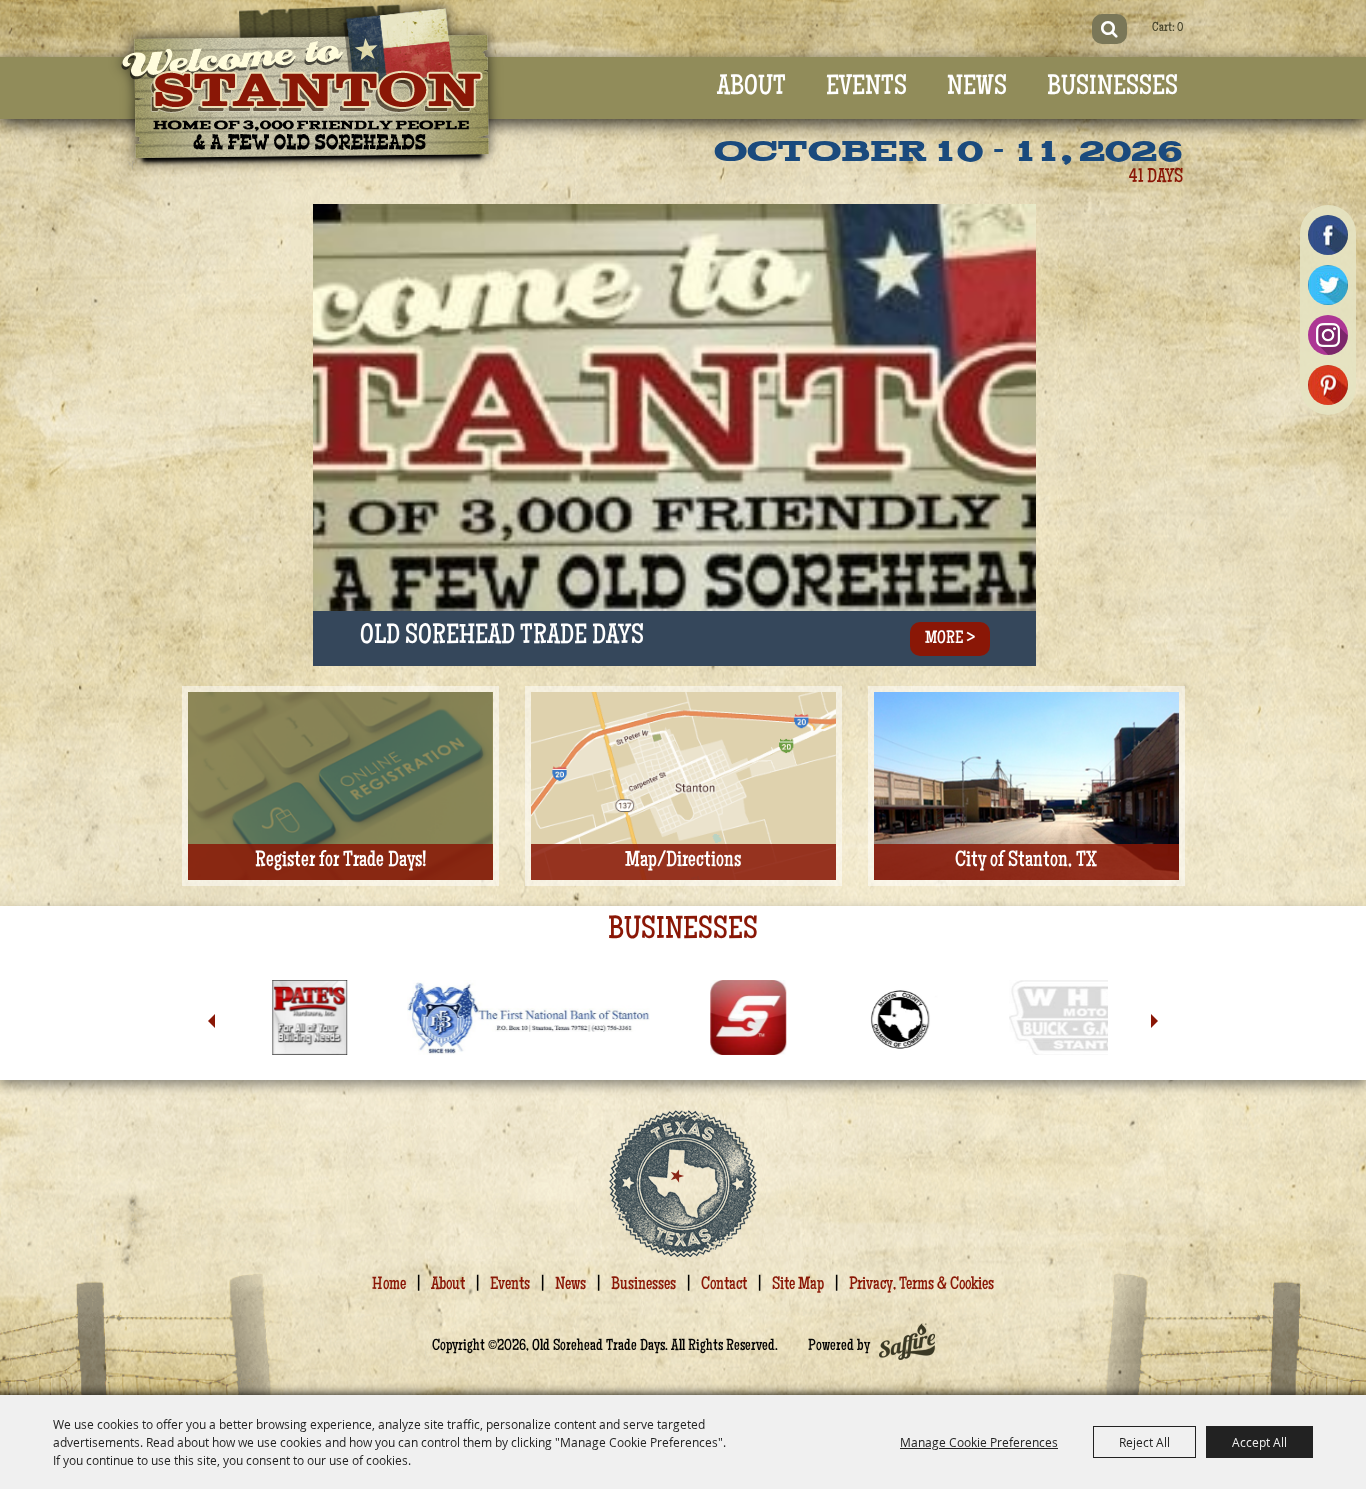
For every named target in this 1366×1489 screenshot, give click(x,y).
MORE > (950, 639)
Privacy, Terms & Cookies (921, 1285)
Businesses (1112, 88)
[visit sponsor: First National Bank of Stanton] (372, 1021)
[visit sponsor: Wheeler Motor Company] (972, 1021)
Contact (724, 1285)
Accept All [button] (1259, 1442)
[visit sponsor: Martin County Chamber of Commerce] (742, 1021)
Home (389, 1285)
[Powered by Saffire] (907, 1347)
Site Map (798, 1285)
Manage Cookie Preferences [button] (979, 1442)
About (751, 88)
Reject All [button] (1144, 1442)
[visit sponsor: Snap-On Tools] (593, 1021)
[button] (211, 1021)
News (977, 88)
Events (866, 88)
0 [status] (1180, 28)
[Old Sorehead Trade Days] (306, 89)
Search (1109, 29)
